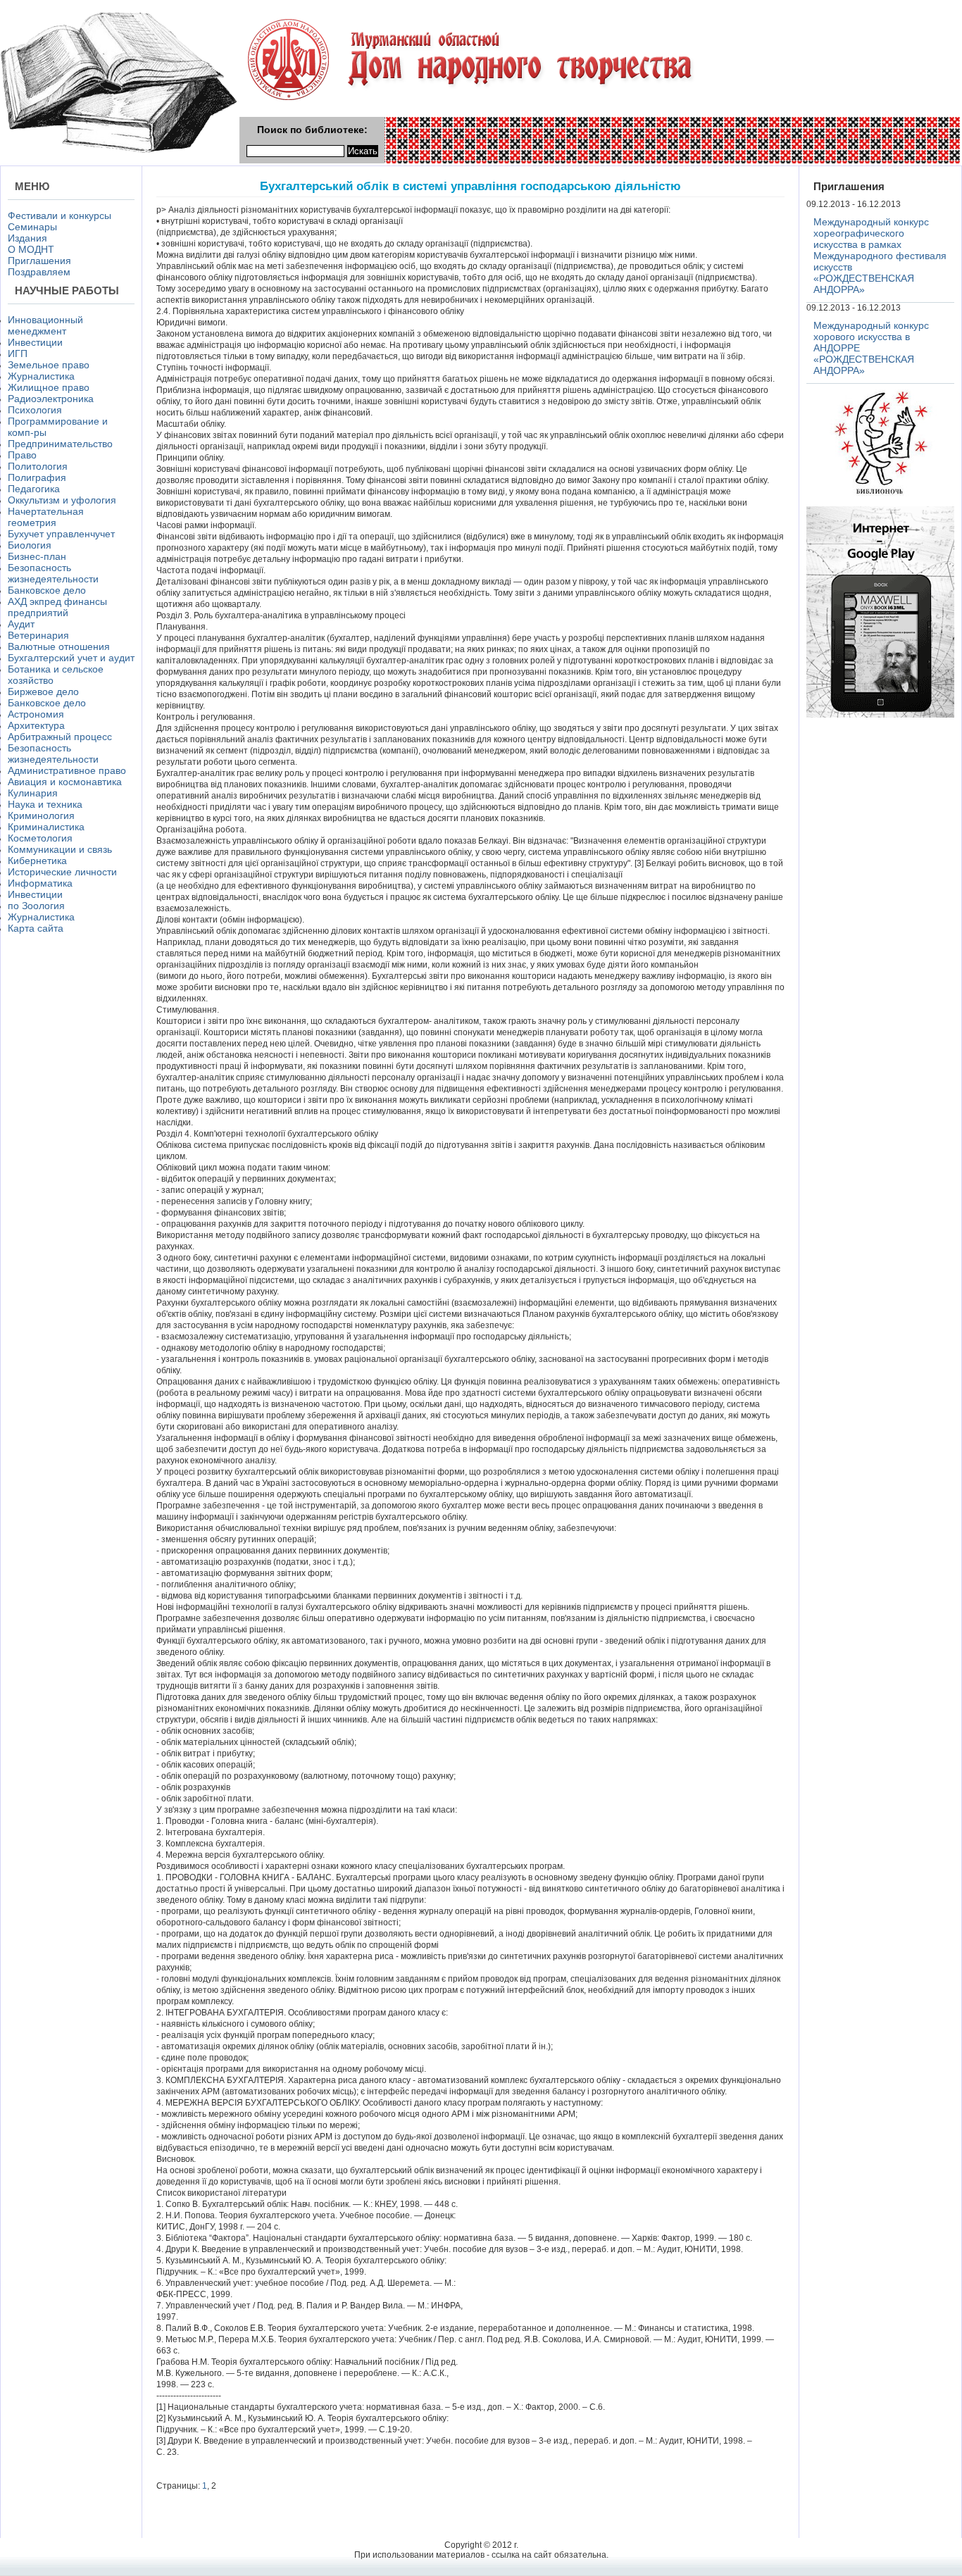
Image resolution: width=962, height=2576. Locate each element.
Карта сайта (36, 928)
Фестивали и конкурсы (60, 215)
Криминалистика (46, 827)
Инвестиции (35, 342)
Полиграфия (37, 477)
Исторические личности (62, 872)
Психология (35, 410)
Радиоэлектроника (51, 399)
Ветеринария (38, 635)
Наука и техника (45, 804)
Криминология (41, 815)
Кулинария (33, 793)
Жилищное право (49, 387)
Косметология (40, 838)
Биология (30, 545)
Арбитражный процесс (60, 737)
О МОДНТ (31, 249)
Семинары (32, 227)
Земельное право (49, 365)
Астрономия (36, 714)
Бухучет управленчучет (61, 534)
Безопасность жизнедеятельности (53, 573)
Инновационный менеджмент (45, 325)
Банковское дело (47, 590)
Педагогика (34, 489)
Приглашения (39, 261)
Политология (38, 466)
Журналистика (41, 376)
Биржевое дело (43, 692)
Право (22, 455)
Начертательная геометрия (46, 517)
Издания (27, 238)
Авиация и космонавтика (65, 782)
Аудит (21, 624)
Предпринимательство (60, 444)
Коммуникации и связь (60, 849)
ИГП (18, 354)
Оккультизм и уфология (62, 500)
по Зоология (36, 906)
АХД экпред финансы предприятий (57, 607)
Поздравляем (39, 272)
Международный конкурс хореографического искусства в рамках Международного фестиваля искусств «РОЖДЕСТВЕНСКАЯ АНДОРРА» (880, 256)
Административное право (67, 770)
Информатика (40, 883)
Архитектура (36, 725)
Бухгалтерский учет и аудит (71, 658)
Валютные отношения (59, 646)
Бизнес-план (37, 556)
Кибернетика (37, 861)
